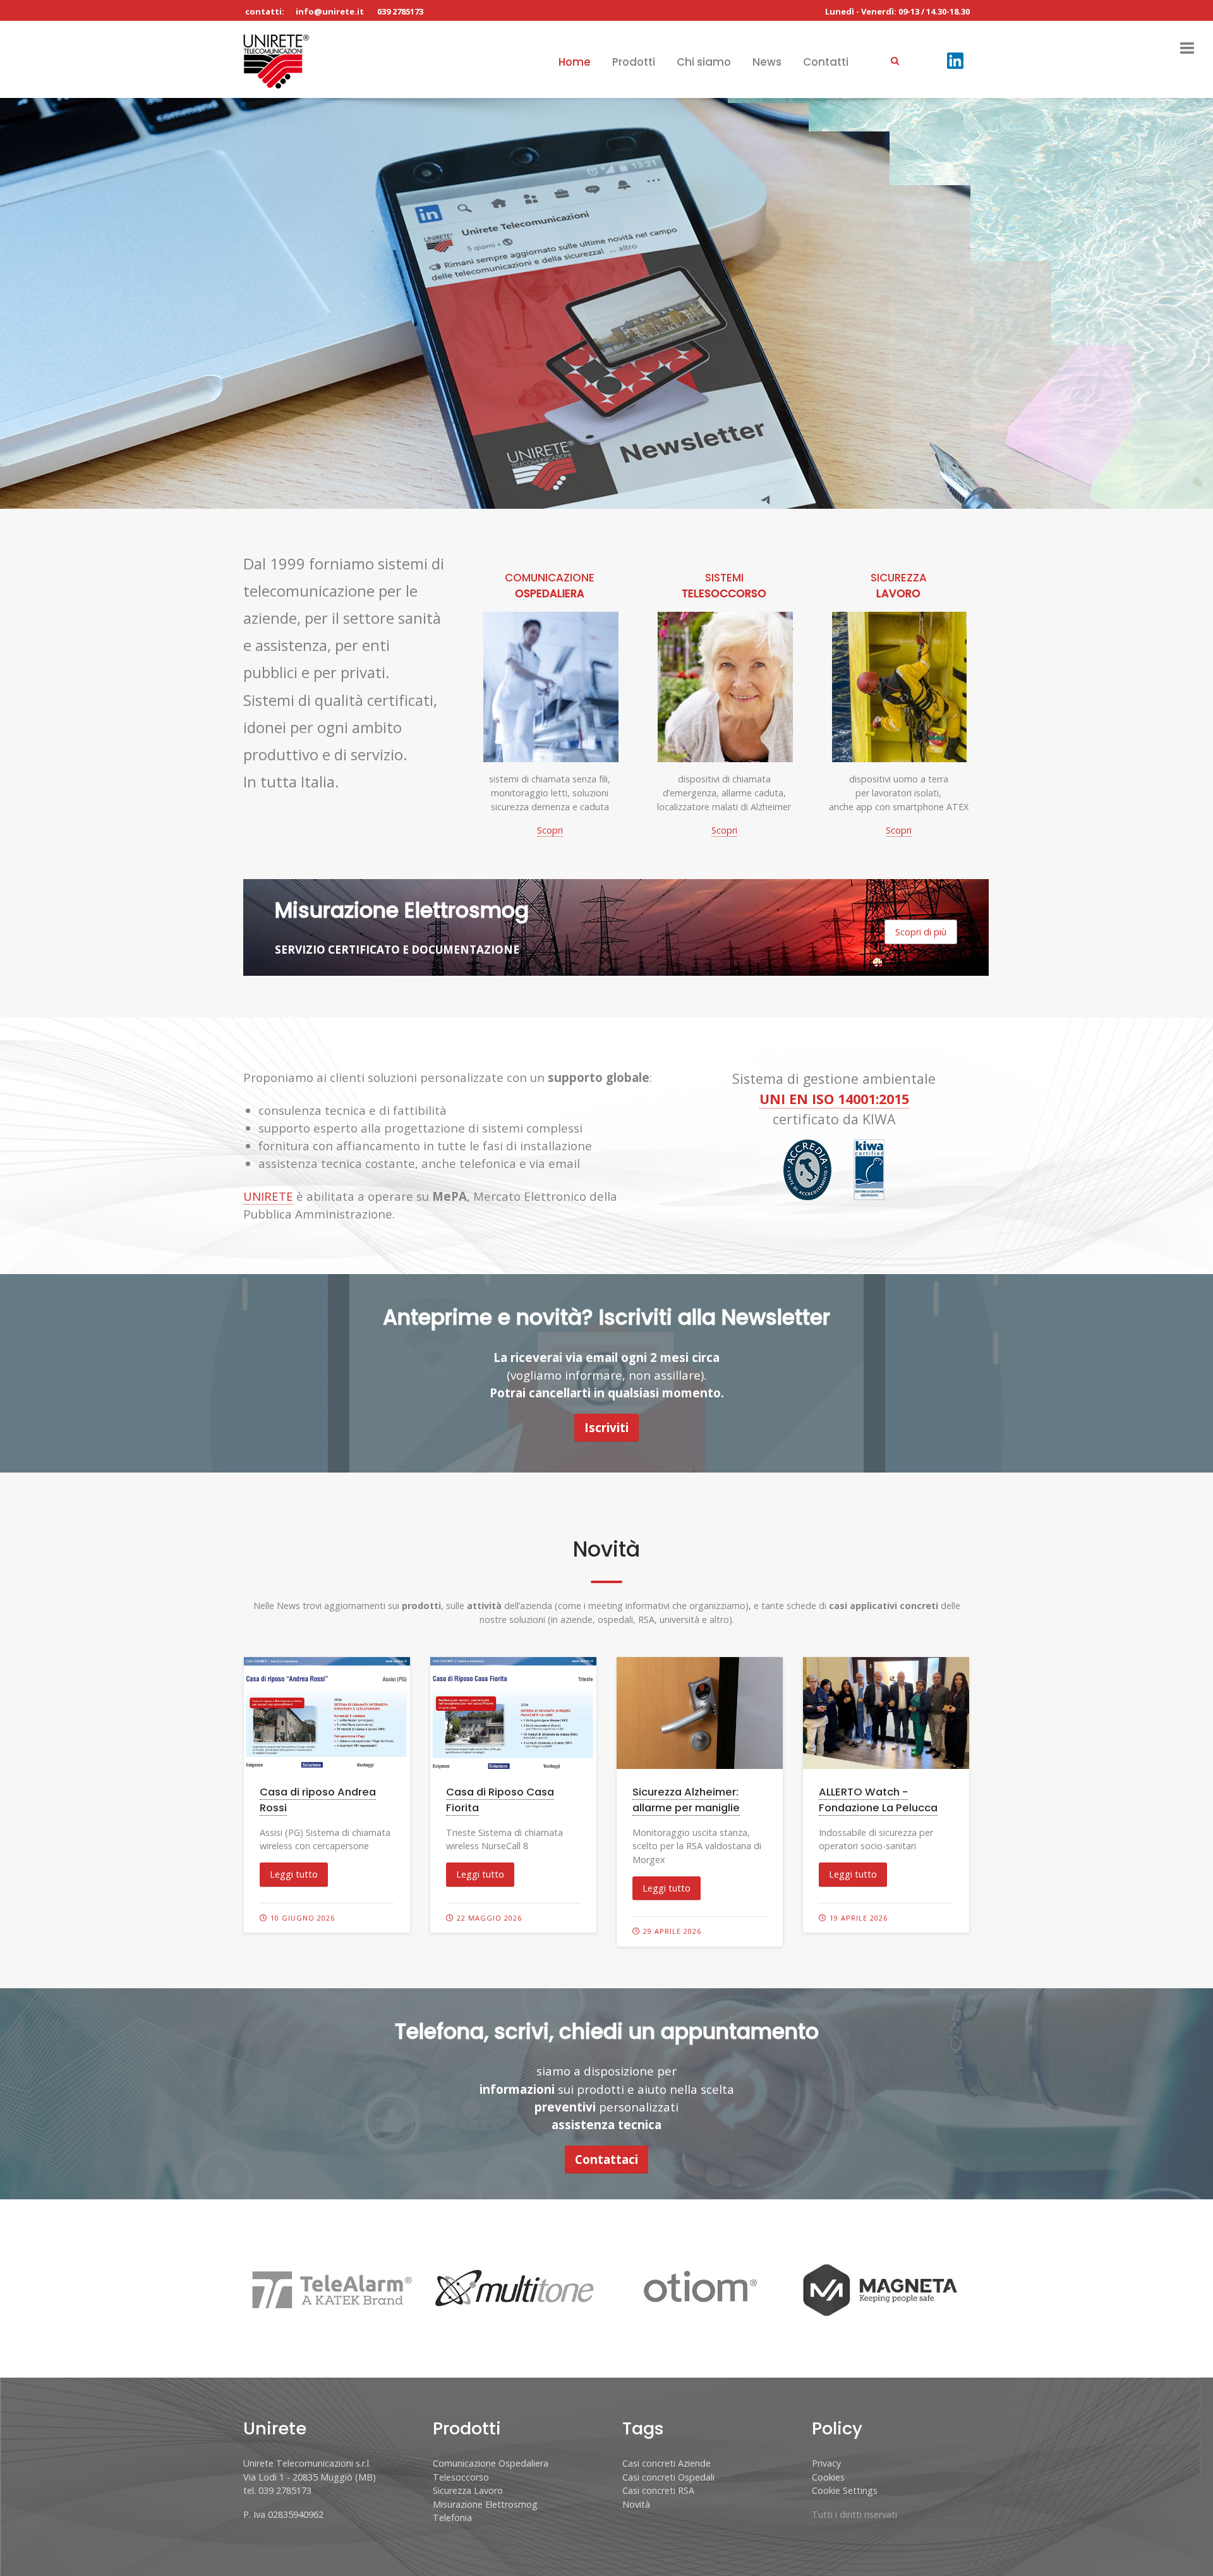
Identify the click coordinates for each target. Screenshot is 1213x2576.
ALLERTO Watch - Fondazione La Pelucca (878, 1800)
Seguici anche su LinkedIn (185, 364)
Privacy (826, 2463)
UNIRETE (268, 1196)
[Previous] (25, 303)
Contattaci (606, 2159)
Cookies (828, 2477)
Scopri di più (104, 465)
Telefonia (452, 2518)
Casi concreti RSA (658, 2490)
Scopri (550, 830)
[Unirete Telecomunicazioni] (276, 60)
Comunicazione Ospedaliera (491, 2463)
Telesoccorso (461, 2477)
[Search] (895, 60)
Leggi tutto (294, 1874)
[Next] (1188, 303)
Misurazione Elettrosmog (485, 2504)
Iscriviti (606, 1427)
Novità (636, 2504)
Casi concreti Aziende (667, 2463)
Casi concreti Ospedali (668, 2477)
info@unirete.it (330, 11)
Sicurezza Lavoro (468, 2490)
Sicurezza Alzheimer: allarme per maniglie (686, 1800)
